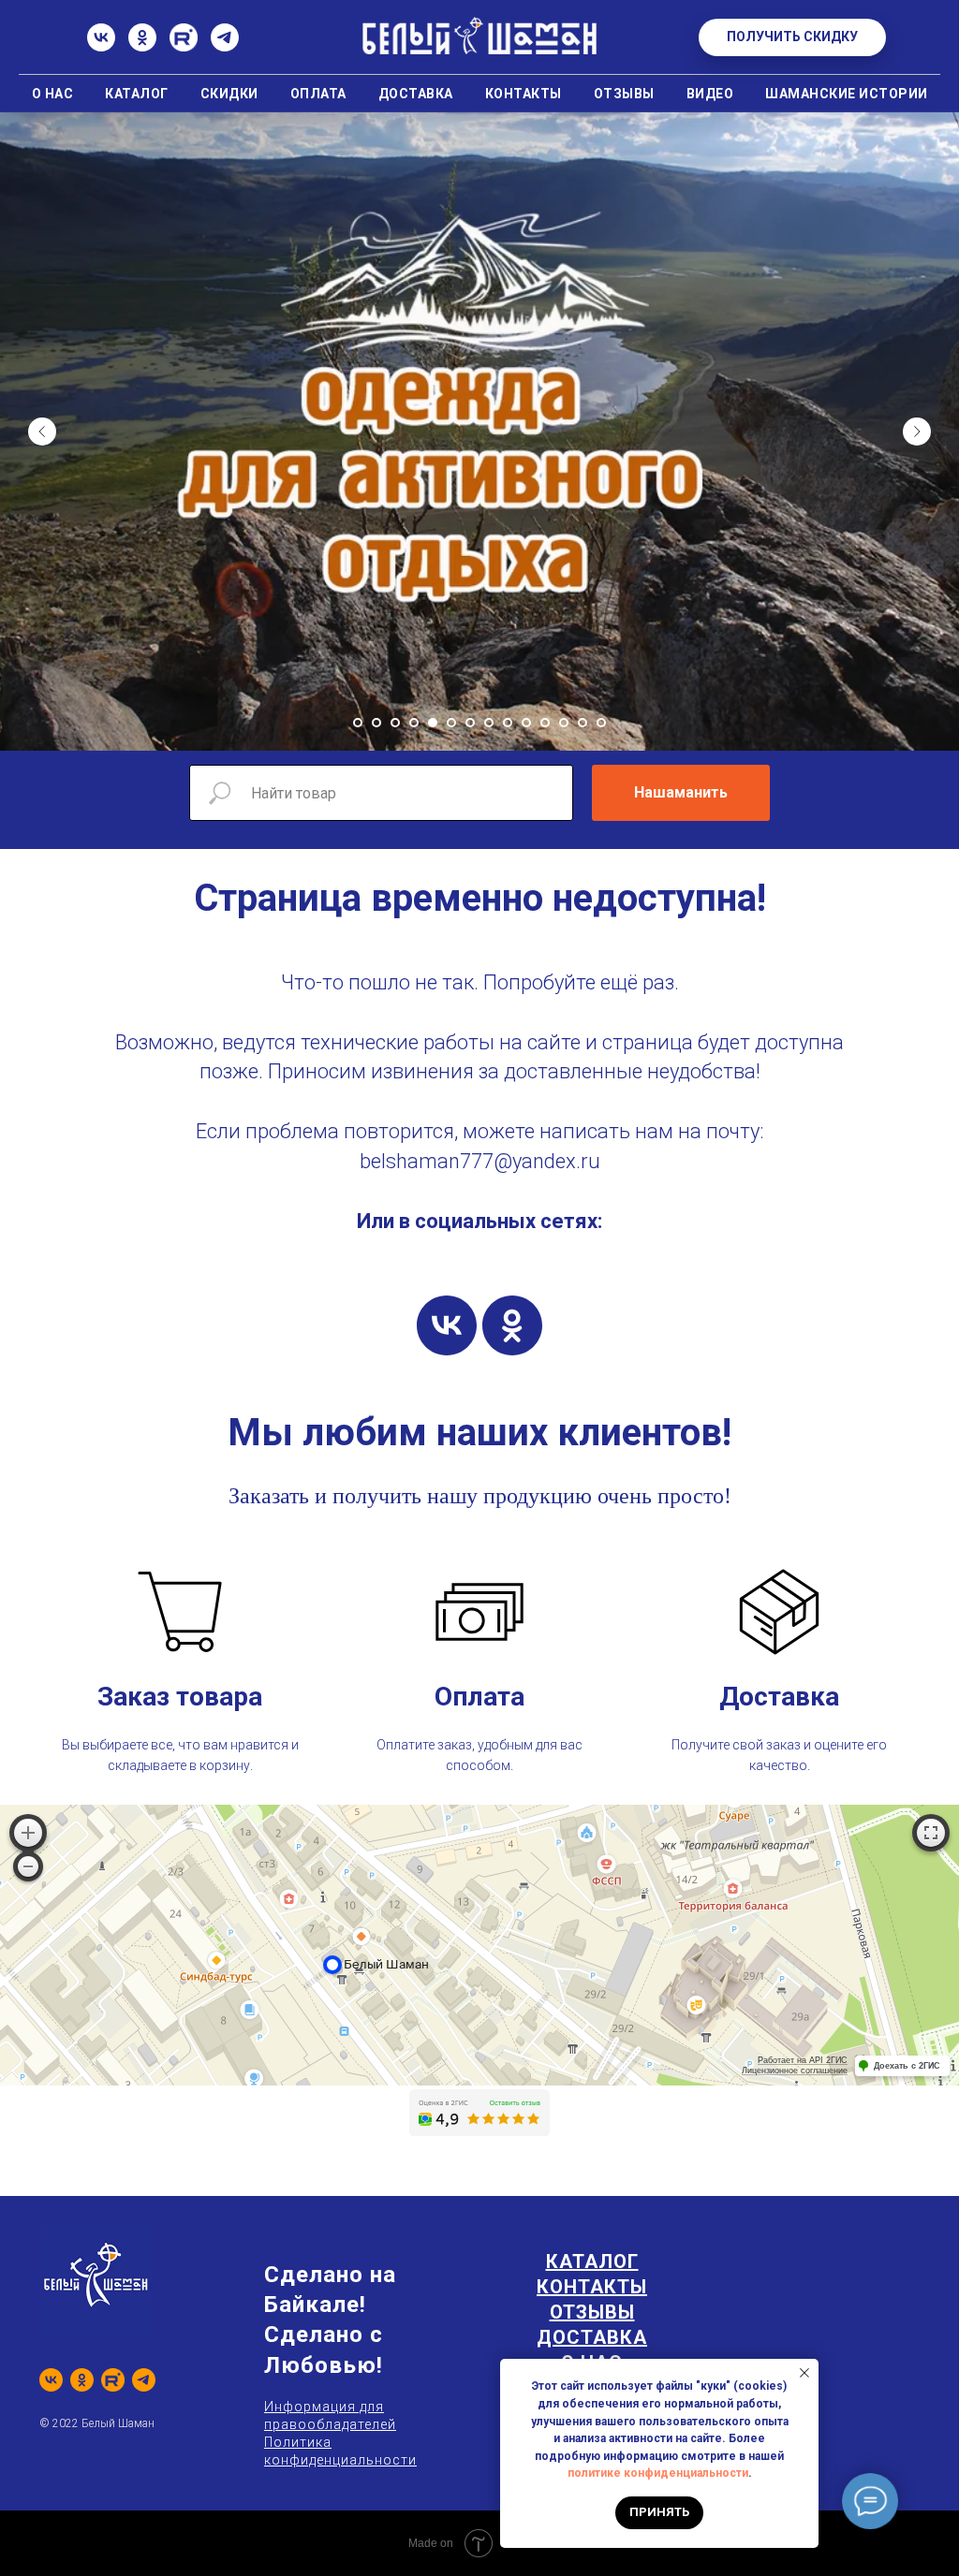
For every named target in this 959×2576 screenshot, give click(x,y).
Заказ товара (180, 2345)
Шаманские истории (847, 94)
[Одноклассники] (142, 46)
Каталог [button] (137, 94)
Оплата (318, 94)
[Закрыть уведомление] (804, 2373)
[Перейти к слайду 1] (358, 1371)
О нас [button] (53, 94)
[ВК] (101, 46)
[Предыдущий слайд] (42, 755)
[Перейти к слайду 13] (583, 1371)
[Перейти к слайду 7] (470, 1371)
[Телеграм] (225, 46)
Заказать (269, 2144)
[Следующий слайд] (917, 755)
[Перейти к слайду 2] (376, 1371)
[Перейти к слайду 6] (451, 1371)
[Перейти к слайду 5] (433, 1371)
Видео (710, 94)
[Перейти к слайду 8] (489, 1371)
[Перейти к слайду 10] (526, 1371)
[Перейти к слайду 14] (601, 1371)
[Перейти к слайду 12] (564, 1371)
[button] (792, 37)
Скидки (229, 94)
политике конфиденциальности (658, 2473)
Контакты (524, 94)
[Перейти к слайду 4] (414, 1371)
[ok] (512, 1974)
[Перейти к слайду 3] (395, 1371)
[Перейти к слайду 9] (508, 1371)
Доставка (416, 94)
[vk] (447, 1974)
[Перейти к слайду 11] (545, 1371)
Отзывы (624, 94)
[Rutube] (184, 46)
